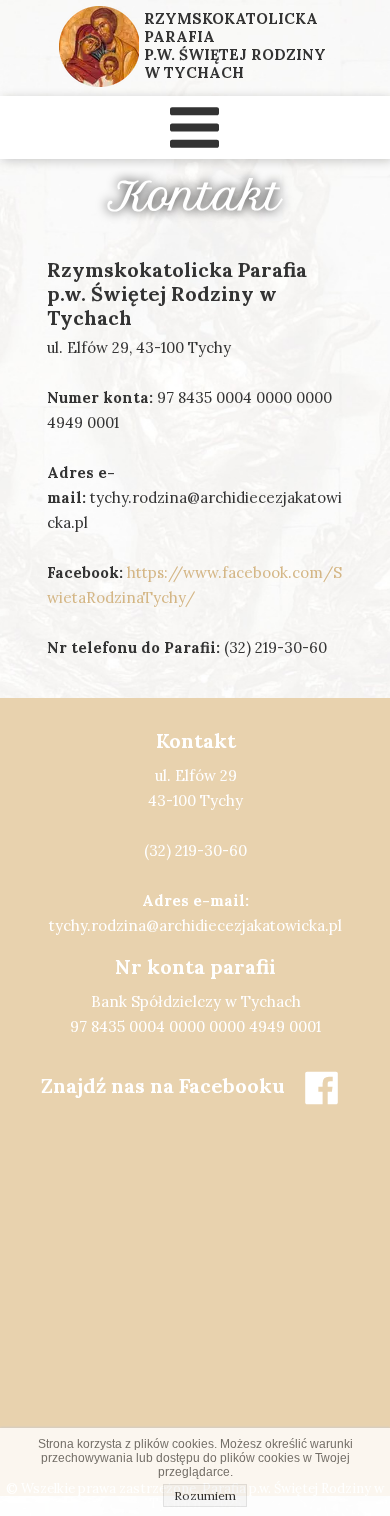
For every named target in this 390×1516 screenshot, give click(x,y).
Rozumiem (205, 1495)
